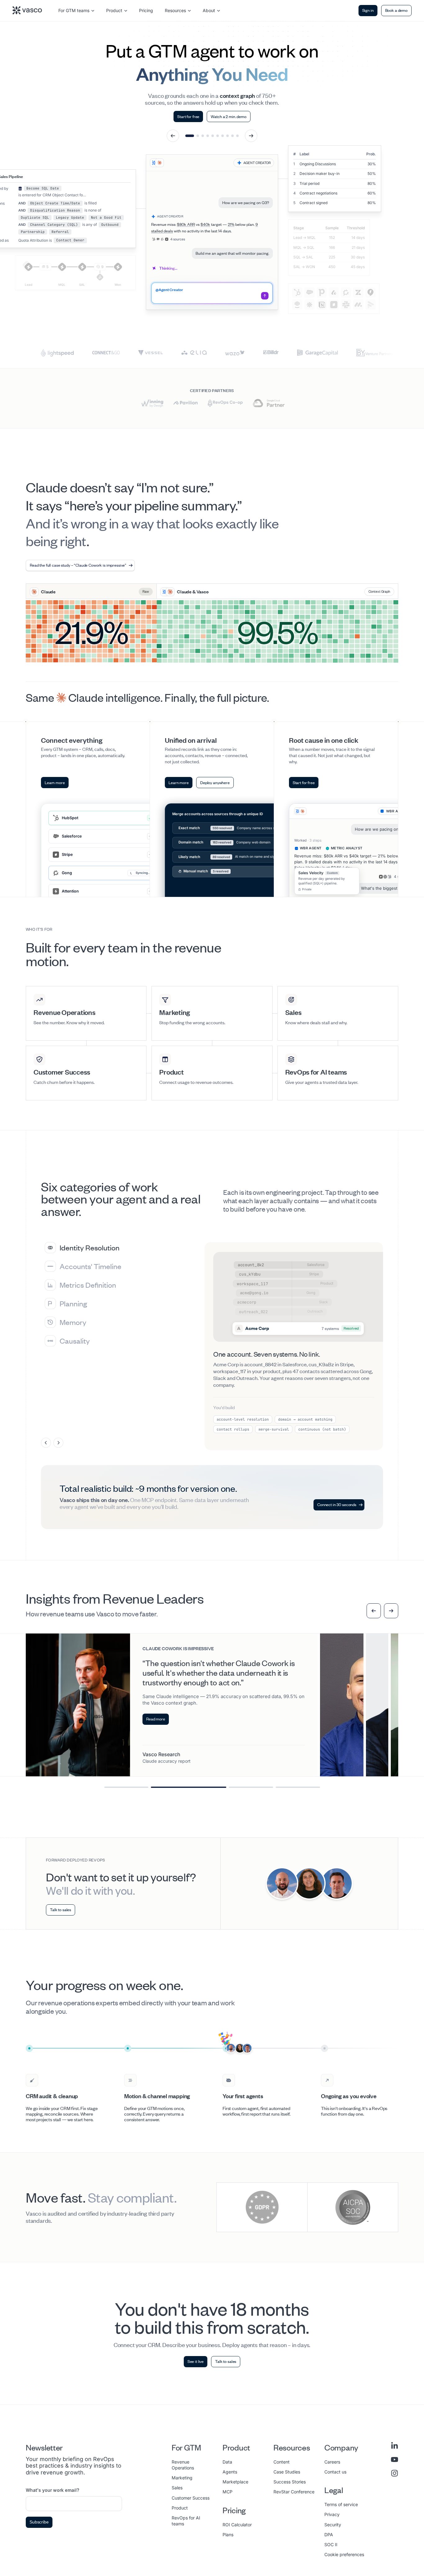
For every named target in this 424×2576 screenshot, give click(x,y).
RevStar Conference (294, 2492)
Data (227, 2462)
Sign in (368, 10)
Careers (332, 2462)
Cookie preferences (344, 2554)
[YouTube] (395, 2460)
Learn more (55, 783)
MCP (228, 2492)
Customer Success (191, 2498)
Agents (230, 2472)
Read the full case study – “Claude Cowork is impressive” (78, 565)
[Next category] (58, 1443)
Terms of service (341, 2504)
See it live (196, 2361)
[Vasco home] (27, 10)
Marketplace (235, 2482)
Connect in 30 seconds (337, 1505)
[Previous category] (46, 1443)
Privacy (332, 2514)
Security (333, 2525)
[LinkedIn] (395, 2446)
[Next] (251, 136)
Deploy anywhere (215, 783)
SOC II (331, 2544)
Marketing (182, 2478)
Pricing (146, 10)
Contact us (335, 2472)
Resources (175, 10)
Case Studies (287, 2472)
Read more (156, 1700)
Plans (228, 2535)
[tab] (125, 1248)
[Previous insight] (374, 1611)
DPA (329, 2535)
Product (114, 10)
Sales (177, 2488)
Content (282, 2462)
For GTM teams (74, 10)
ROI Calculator (237, 2525)
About (209, 10)
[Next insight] (391, 1611)
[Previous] (173, 136)
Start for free (188, 116)
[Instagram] (395, 2473)
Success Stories (290, 2482)
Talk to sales (61, 1910)
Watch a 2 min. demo (228, 116)
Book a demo (396, 10)
